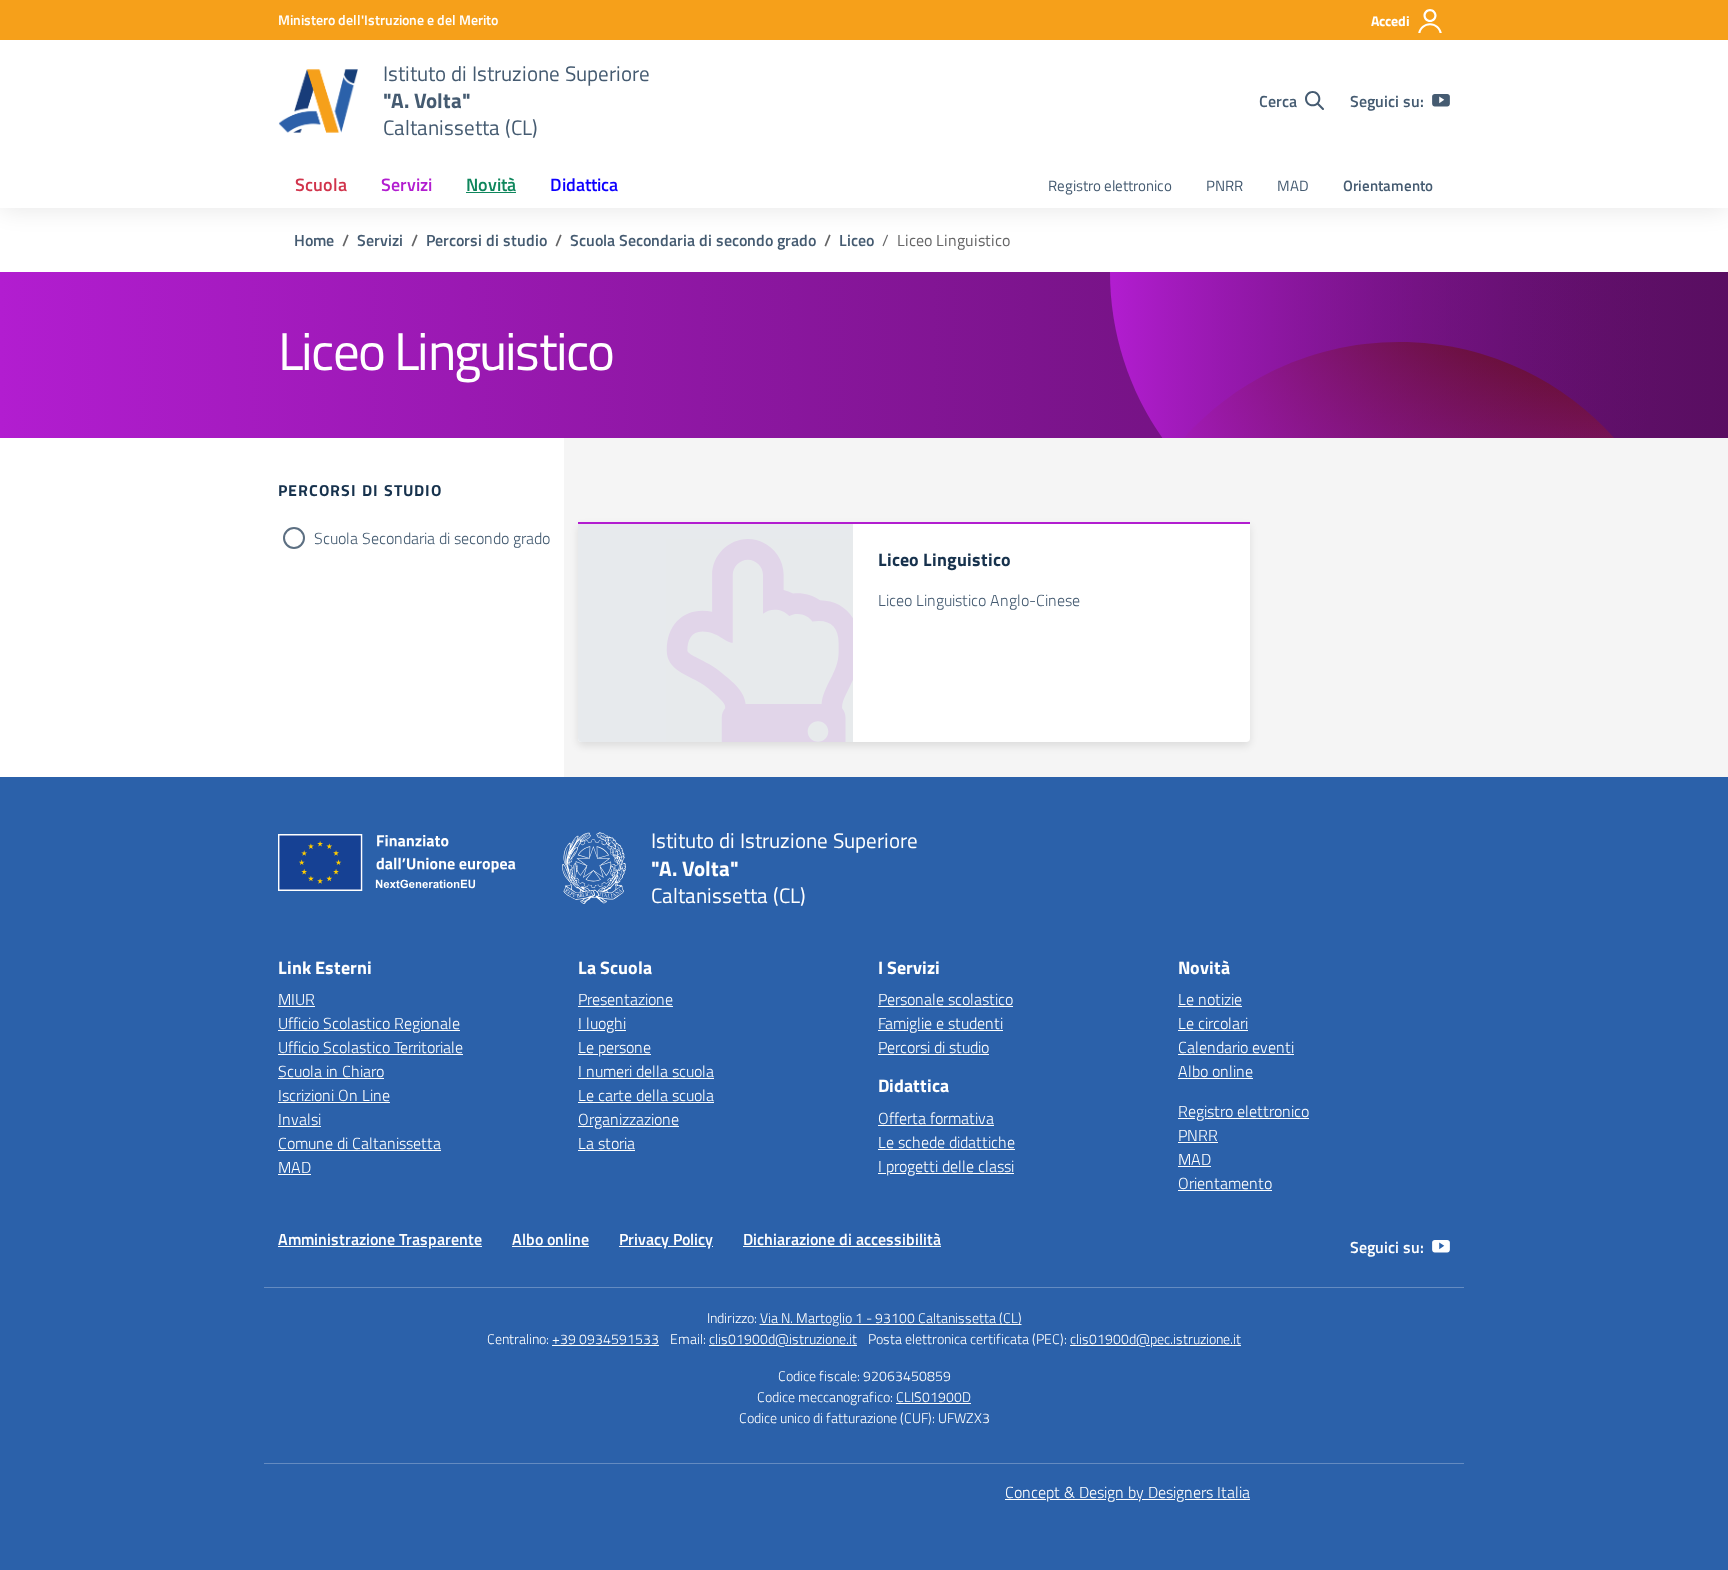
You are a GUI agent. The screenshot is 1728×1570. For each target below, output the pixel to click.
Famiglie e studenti (940, 1023)
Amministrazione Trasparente (380, 1239)
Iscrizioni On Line (334, 1095)
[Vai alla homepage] (318, 101)
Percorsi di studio (933, 1047)
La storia (606, 1143)
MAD (1293, 185)
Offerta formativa (936, 1118)
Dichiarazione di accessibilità (842, 1239)
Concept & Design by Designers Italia (1127, 1492)
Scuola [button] (321, 184)
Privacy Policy (666, 1239)
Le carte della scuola (646, 1095)
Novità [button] (491, 184)
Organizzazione (628, 1119)
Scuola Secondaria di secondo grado (432, 538)
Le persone (614, 1047)
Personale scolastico (945, 999)
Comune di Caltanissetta (359, 1143)
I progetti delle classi (946, 1166)
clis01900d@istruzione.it (783, 1338)
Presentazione (625, 999)
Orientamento (1388, 185)
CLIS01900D (933, 1396)
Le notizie (1210, 999)
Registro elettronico (1110, 185)
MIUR (296, 999)
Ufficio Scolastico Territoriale (370, 1047)
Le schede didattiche (946, 1142)
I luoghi (602, 1023)
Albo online (1215, 1071)
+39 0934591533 (605, 1338)
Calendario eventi (1236, 1047)
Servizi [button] (406, 184)
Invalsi (299, 1119)
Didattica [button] (584, 184)
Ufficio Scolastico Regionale (369, 1023)
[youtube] (1441, 101)
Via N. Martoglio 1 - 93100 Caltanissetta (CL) (891, 1317)
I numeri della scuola (646, 1071)
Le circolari (1213, 1023)
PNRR (1224, 185)
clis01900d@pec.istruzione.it (1155, 1338)
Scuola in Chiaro (331, 1071)
